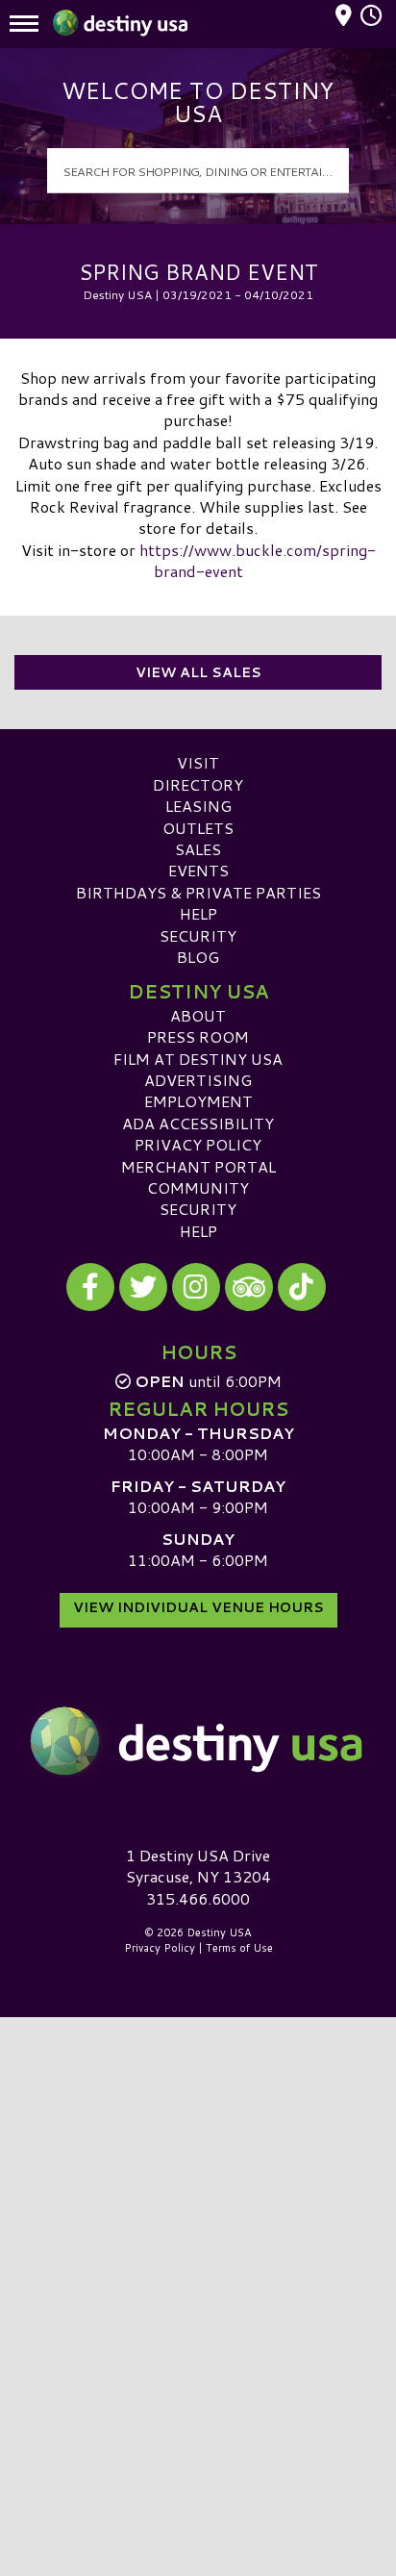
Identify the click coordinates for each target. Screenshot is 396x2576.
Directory (198, 784)
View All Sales (198, 672)
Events (198, 870)
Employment (198, 1101)
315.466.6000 (198, 1899)
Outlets (198, 828)
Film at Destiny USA (198, 1059)
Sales (198, 849)
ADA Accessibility (198, 1123)
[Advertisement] (198, 2224)
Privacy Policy (198, 1144)
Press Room (198, 1036)
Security (198, 935)
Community (198, 1187)
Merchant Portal (198, 1166)
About (198, 1015)
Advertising (198, 1080)
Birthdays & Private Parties (198, 892)
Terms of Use (239, 1948)
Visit (198, 762)
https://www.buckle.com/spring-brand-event (258, 560)
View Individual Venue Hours (198, 1607)
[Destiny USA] (198, 1741)
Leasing (198, 806)
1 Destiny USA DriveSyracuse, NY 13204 (198, 1866)
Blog (198, 957)
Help (198, 913)
